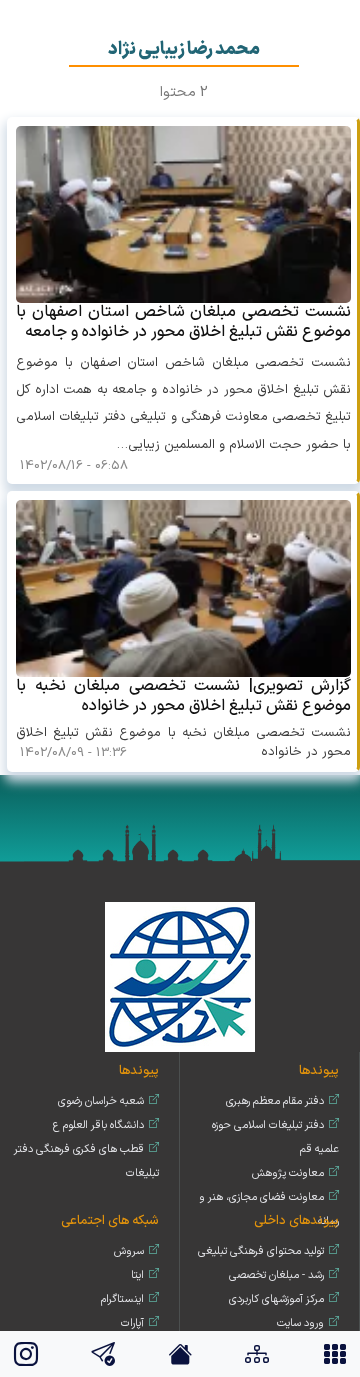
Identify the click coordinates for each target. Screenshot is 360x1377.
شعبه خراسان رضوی (101, 1101)
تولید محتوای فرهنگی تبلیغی (261, 1251)
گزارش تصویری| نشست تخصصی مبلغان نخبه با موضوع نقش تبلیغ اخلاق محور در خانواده (183, 695)
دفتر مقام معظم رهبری (275, 1101)
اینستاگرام (122, 1299)
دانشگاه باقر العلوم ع (98, 1125)
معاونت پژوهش (288, 1173)
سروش (129, 1251)
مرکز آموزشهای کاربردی (276, 1299)
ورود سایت (300, 1323)
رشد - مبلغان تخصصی (276, 1275)
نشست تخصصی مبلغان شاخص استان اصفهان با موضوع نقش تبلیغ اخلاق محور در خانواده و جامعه (183, 321)
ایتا (137, 1275)
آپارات (132, 1323)
